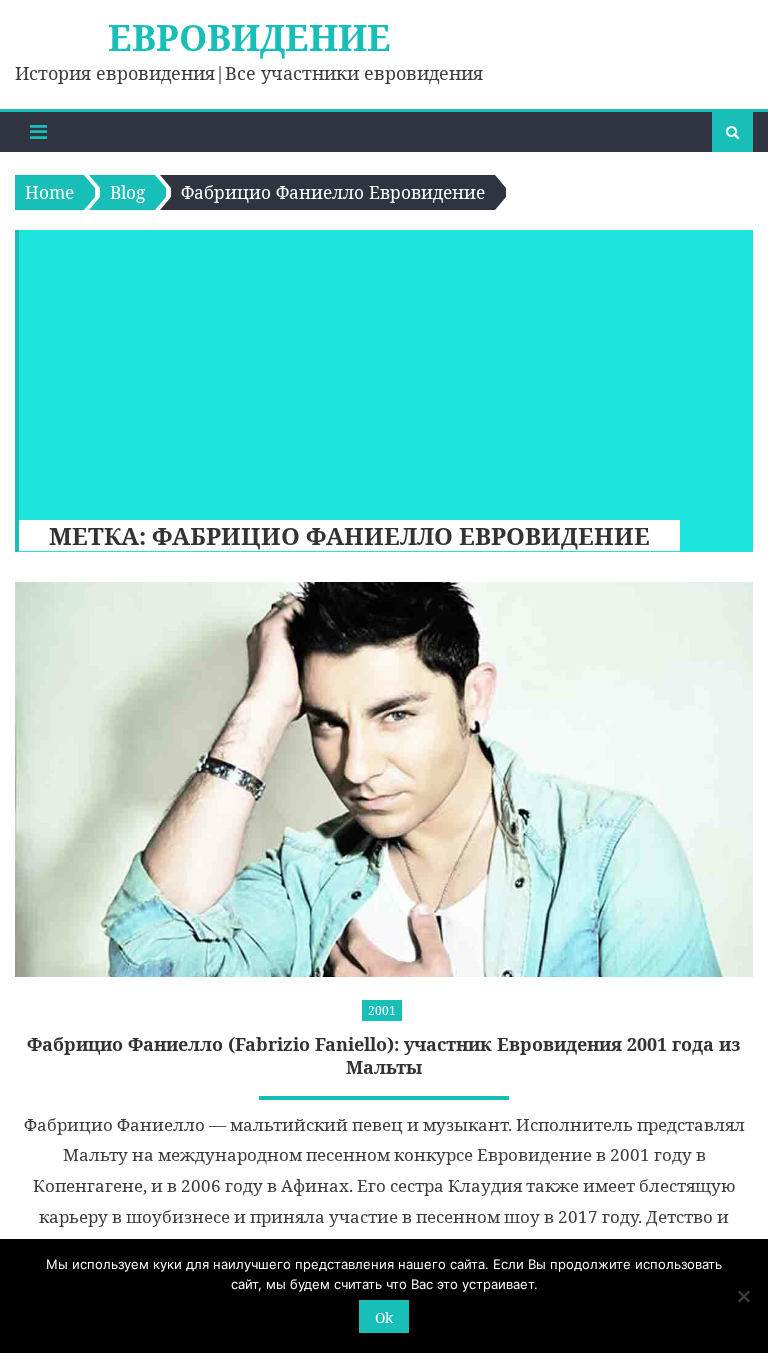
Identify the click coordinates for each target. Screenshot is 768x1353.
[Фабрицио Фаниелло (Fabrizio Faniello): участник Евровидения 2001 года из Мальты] (383, 779)
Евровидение (249, 37)
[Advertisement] (376, 370)
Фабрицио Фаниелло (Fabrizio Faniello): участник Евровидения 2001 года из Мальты (384, 1056)
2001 (382, 1010)
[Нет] (743, 1296)
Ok (384, 1317)
